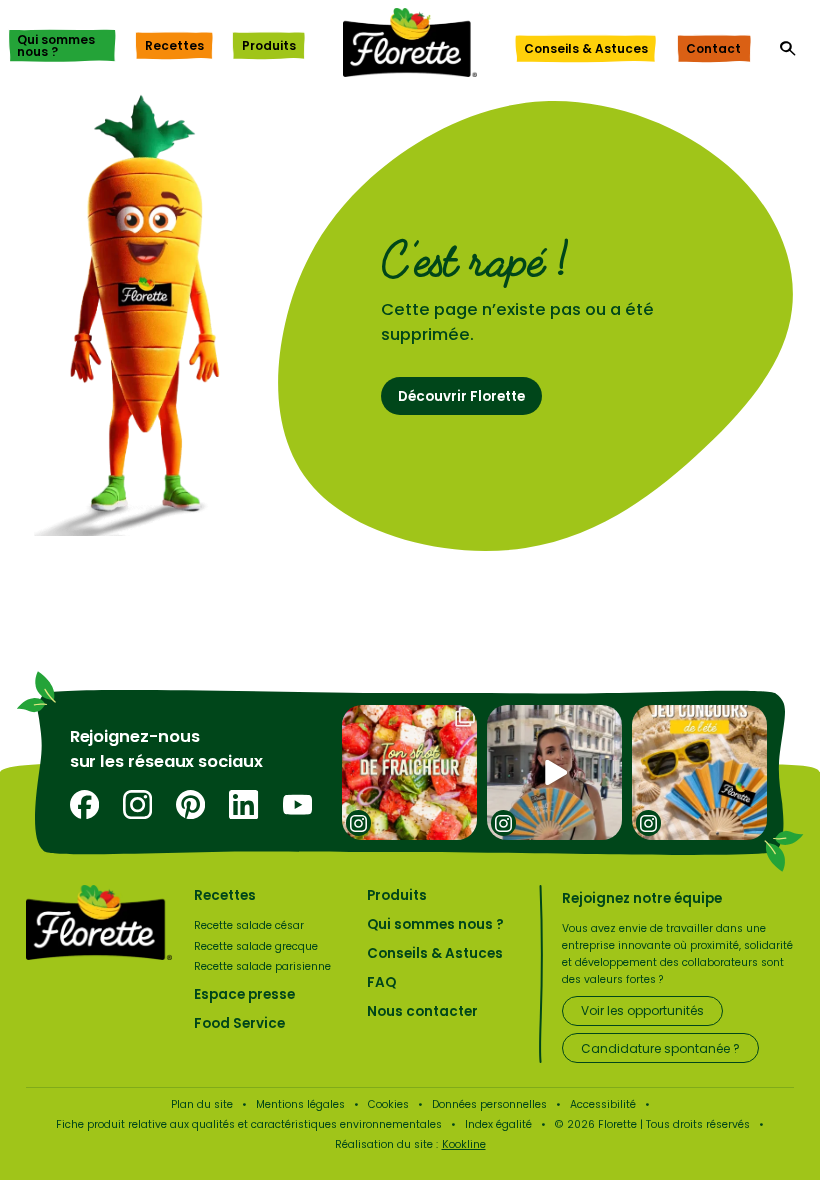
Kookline (464, 1144)
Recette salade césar (249, 925)
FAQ (381, 982)
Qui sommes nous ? (56, 45)
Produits (269, 45)
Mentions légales (300, 1104)
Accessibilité (603, 1104)
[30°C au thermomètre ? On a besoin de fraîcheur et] (409, 772)
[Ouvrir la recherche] (788, 49)
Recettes (174, 45)
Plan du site (202, 1104)
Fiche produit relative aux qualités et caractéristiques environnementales (249, 1124)
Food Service (239, 1023)
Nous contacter (422, 1011)
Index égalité (498, 1124)
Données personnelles (489, 1104)
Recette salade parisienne (262, 966)
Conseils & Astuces (586, 48)
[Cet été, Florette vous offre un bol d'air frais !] (699, 772)
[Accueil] (410, 42)
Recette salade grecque (256, 946)
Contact (713, 48)
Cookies (388, 1104)
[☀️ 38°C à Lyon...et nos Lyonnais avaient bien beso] (554, 772)
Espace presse (244, 994)
